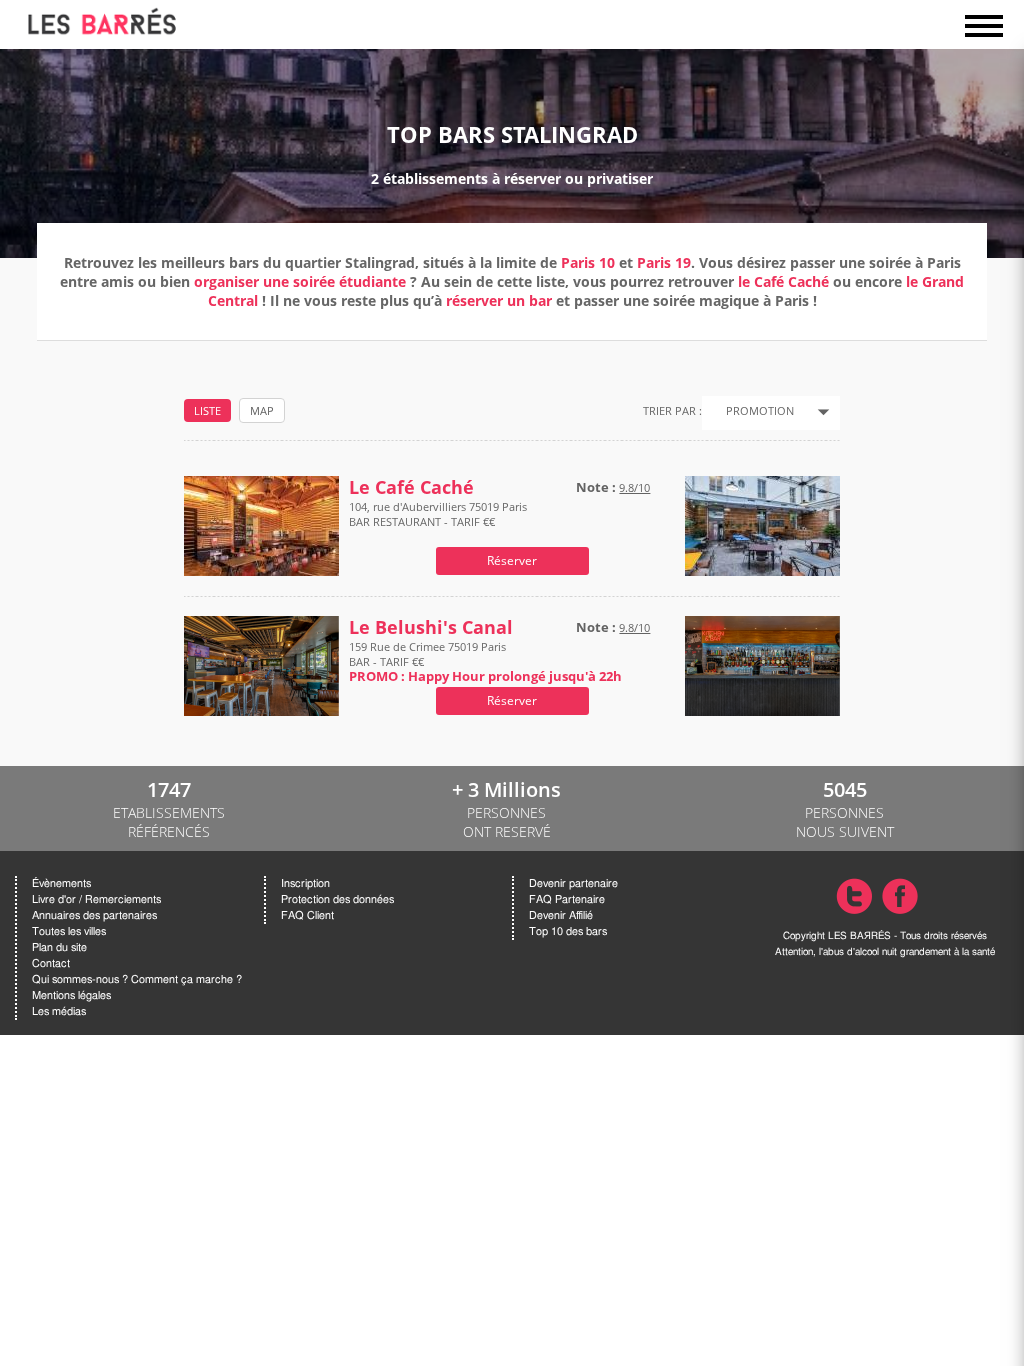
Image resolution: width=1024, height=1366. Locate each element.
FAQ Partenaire (567, 899)
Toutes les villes (69, 931)
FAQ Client (307, 915)
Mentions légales (71, 995)
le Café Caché (783, 281)
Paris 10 (588, 262)
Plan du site (59, 947)
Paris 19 (664, 262)
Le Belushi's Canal (431, 627)
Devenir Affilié (561, 915)
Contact (51, 963)
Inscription (305, 883)
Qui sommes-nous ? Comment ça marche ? (137, 979)
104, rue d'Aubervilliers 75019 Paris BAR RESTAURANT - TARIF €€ (438, 514)
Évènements (61, 883)
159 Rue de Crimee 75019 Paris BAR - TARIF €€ (485, 661)
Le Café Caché (411, 487)
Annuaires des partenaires (94, 915)
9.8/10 (634, 487)
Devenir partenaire (573, 883)
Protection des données (337, 899)
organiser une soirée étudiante (300, 281)
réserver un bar (499, 300)
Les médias (59, 1011)
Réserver (512, 560)
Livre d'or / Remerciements (96, 899)
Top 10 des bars (568, 931)
